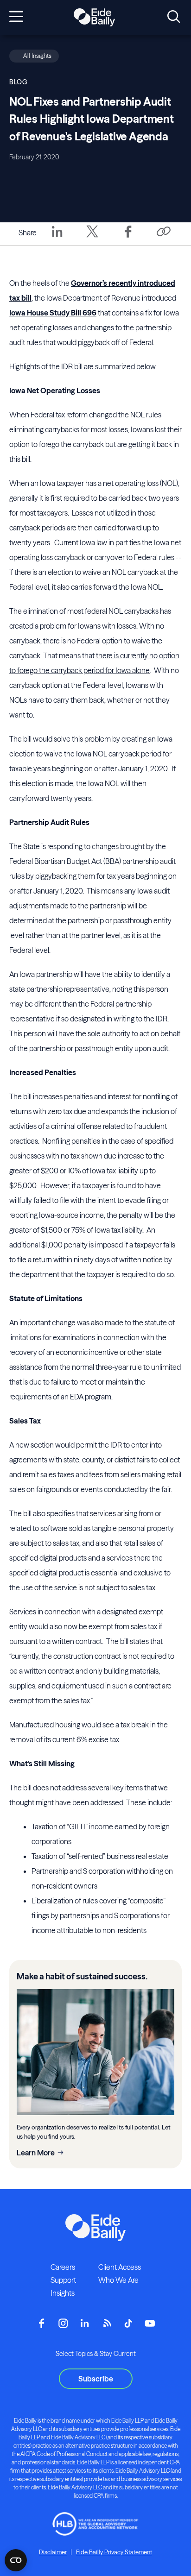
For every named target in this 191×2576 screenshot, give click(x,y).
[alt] (94, 18)
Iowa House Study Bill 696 (53, 313)
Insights (63, 2293)
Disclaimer (53, 2552)
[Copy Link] (163, 232)
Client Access (120, 2267)
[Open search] (174, 17)
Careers (63, 2267)
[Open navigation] (16, 17)
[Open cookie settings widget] (16, 2560)
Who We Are (118, 2280)
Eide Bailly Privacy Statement (114, 2552)
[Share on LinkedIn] (57, 238)
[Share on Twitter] (92, 238)
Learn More (36, 2153)
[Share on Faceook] (128, 238)
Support (63, 2280)
